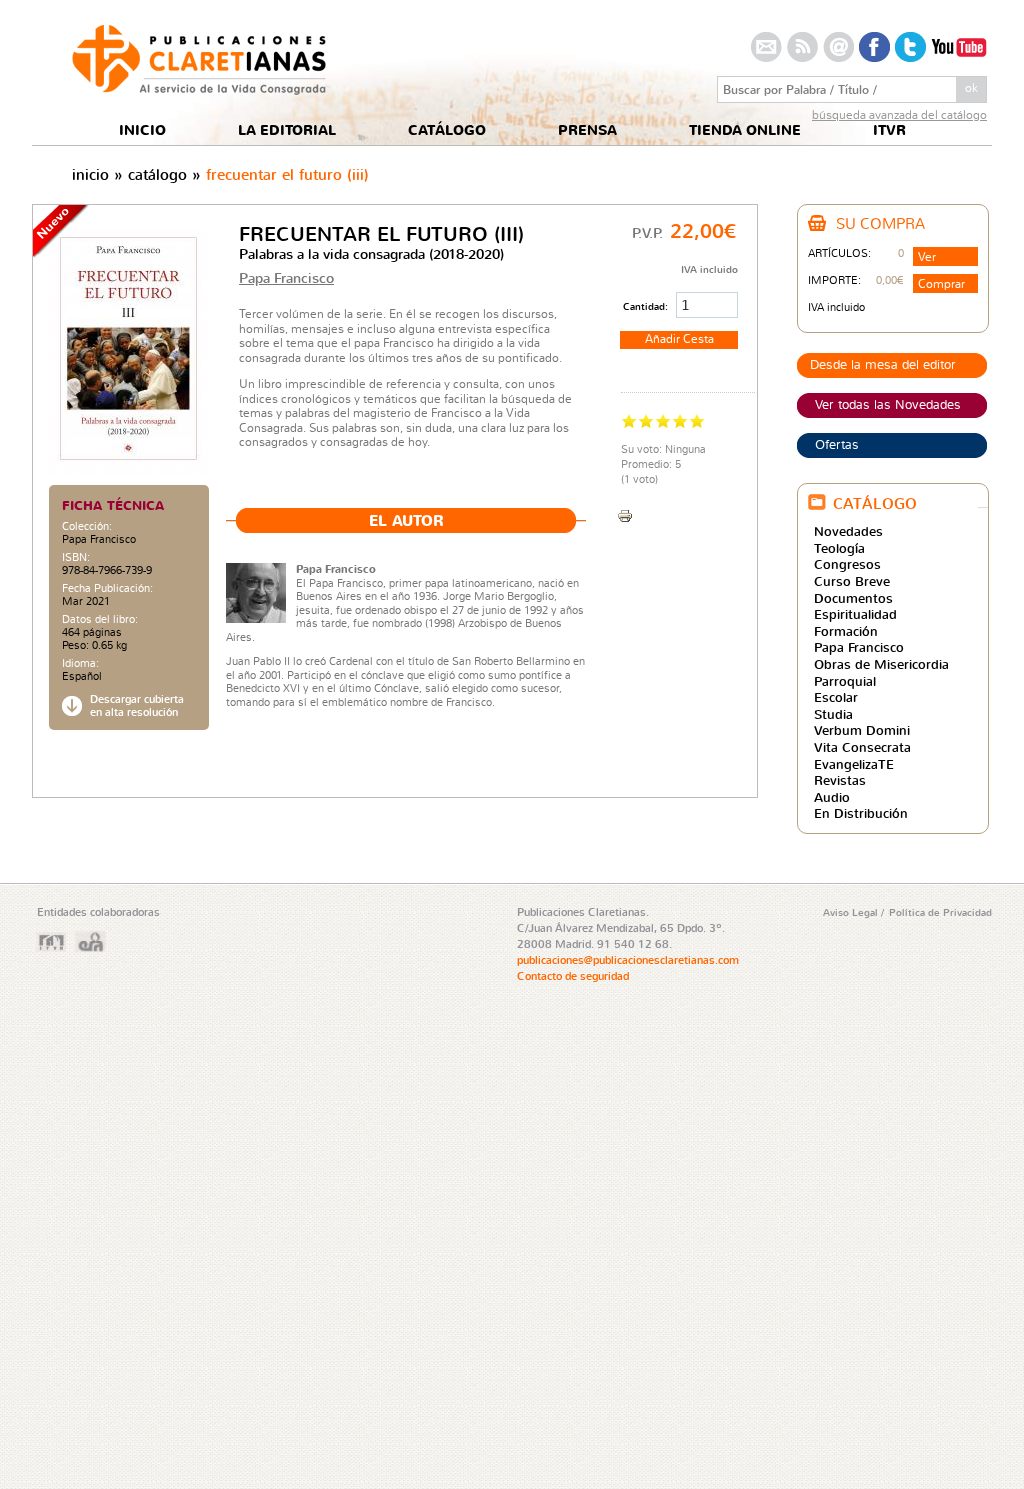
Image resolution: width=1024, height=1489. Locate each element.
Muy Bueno (680, 420)
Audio (832, 797)
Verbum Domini (862, 730)
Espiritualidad (855, 614)
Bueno (663, 420)
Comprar (941, 283)
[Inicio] (199, 89)
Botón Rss (802, 47)
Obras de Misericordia (881, 664)
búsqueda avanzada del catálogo (899, 114)
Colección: (87, 526)
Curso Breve (852, 581)
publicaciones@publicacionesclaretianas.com (628, 960)
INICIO (142, 130)
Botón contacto (766, 47)
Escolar (836, 697)
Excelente (697, 420)
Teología (839, 548)
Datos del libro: (100, 619)
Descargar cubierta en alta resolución (137, 706)
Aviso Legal (852, 912)
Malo (629, 420)
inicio (90, 174)
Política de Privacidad (940, 912)
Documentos (853, 598)
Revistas (840, 780)
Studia (833, 714)
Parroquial (845, 681)
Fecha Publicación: (107, 588)
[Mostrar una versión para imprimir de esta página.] (625, 513)
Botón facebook (874, 47)
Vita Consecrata (862, 747)
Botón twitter (910, 47)
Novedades (848, 531)
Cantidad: (647, 306)
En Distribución (861, 813)
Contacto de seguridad (573, 976)
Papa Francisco (99, 539)
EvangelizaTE (854, 764)
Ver (927, 256)
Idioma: (80, 663)
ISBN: (76, 557)
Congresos (847, 564)
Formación (846, 631)
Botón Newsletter (838, 47)
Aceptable (646, 420)
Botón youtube (959, 47)
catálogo (157, 174)
